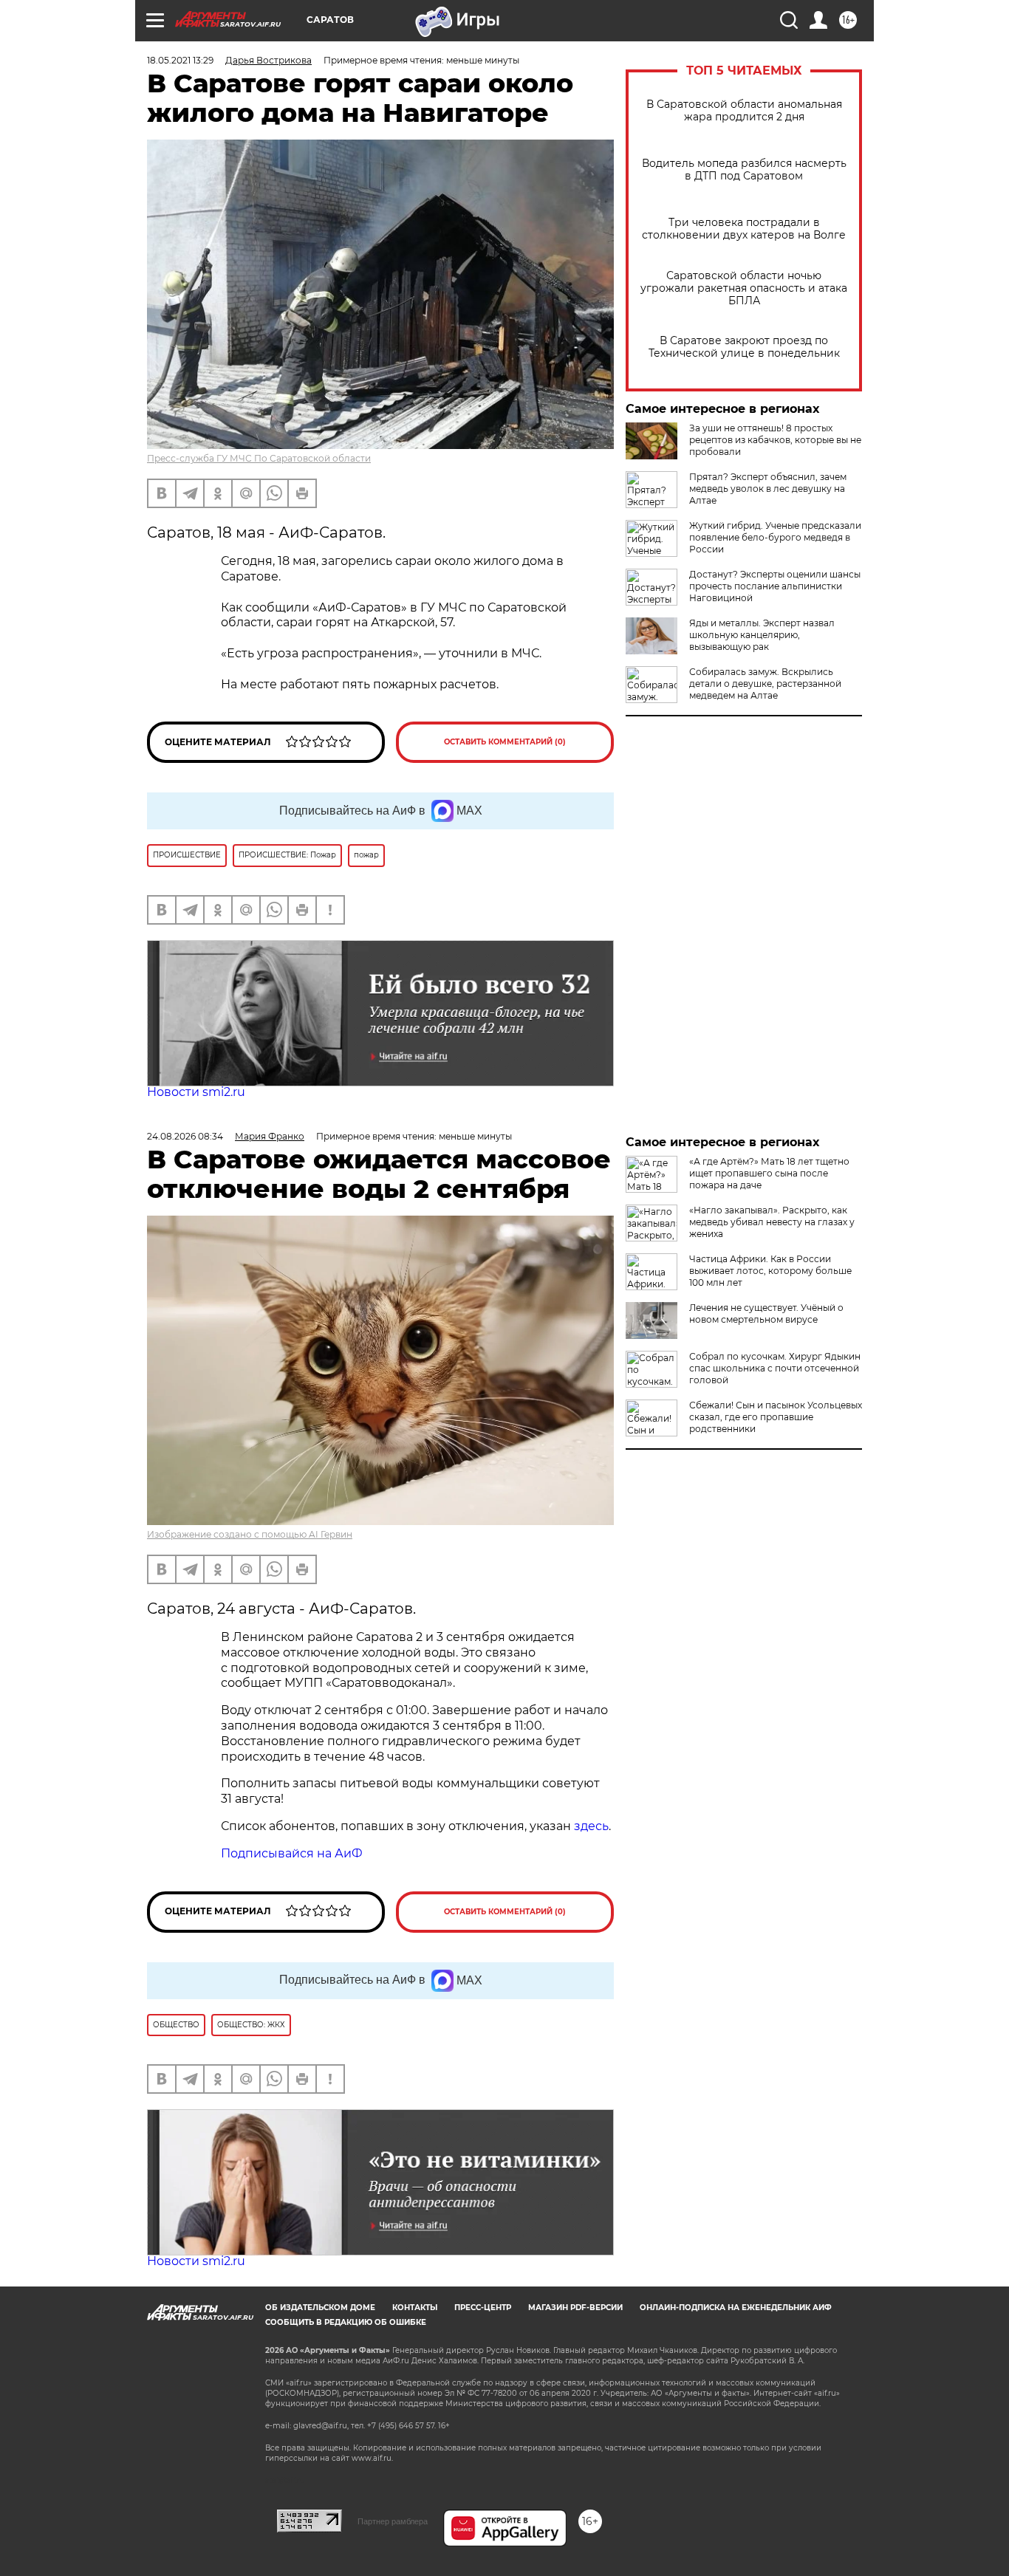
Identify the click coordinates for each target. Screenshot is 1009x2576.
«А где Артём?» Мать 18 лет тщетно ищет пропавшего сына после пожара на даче (769, 1173)
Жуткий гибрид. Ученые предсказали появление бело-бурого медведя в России (775, 537)
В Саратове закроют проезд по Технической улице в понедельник (744, 347)
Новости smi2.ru (196, 1092)
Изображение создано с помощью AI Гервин (250, 1534)
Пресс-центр (483, 2308)
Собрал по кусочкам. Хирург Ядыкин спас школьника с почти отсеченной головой (775, 1368)
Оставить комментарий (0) (505, 742)
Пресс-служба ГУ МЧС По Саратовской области (259, 458)
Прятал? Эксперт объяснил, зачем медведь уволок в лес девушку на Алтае (768, 489)
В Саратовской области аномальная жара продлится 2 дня (744, 111)
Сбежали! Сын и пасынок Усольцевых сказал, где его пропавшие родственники (776, 1417)
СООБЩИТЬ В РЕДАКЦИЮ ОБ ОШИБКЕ (346, 2322)
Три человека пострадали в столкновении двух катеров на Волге (744, 229)
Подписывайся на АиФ (292, 1853)
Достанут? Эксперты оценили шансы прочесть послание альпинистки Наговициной (775, 586)
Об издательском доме (320, 2308)
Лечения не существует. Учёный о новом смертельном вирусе (766, 1313)
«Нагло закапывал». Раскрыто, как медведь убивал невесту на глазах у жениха (772, 1222)
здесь (591, 1826)
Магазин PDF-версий (575, 2308)
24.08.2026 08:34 (185, 1136)
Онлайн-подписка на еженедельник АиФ (736, 2308)
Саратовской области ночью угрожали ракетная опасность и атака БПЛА (744, 288)
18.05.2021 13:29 (180, 60)
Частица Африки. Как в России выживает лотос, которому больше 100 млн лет (770, 1271)
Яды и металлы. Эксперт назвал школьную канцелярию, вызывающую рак (762, 635)
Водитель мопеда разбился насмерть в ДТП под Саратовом (744, 170)
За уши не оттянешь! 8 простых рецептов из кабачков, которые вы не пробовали (775, 440)
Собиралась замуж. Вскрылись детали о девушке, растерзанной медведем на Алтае (765, 684)
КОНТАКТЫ (415, 2308)
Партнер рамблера (393, 2521)
